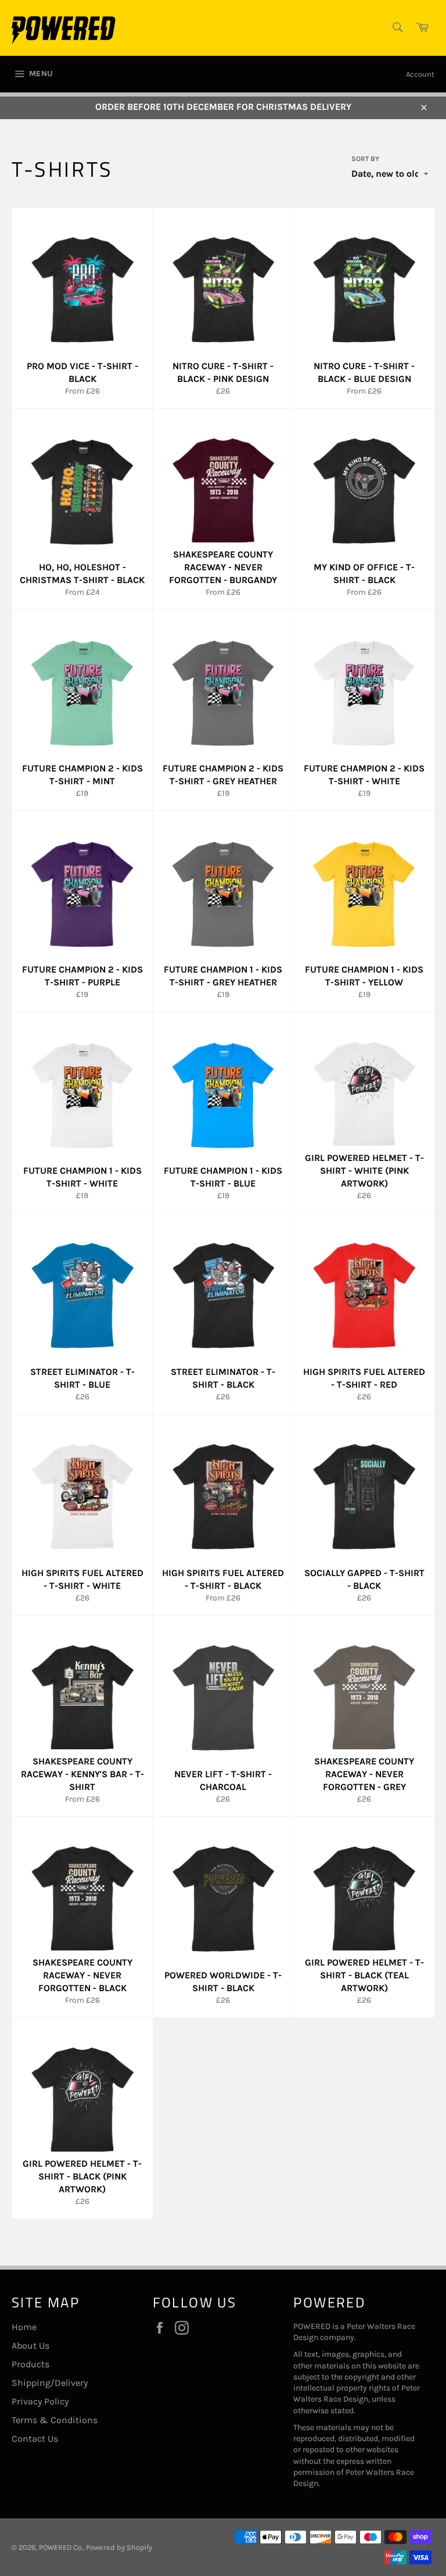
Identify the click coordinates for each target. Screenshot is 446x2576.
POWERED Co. (61, 2547)
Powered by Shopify (119, 2547)
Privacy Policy (40, 2401)
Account (420, 74)
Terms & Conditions (55, 2420)
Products (30, 2364)
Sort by (365, 159)
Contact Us (35, 2439)
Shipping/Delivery (50, 2383)
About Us (30, 2345)
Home (24, 2327)
